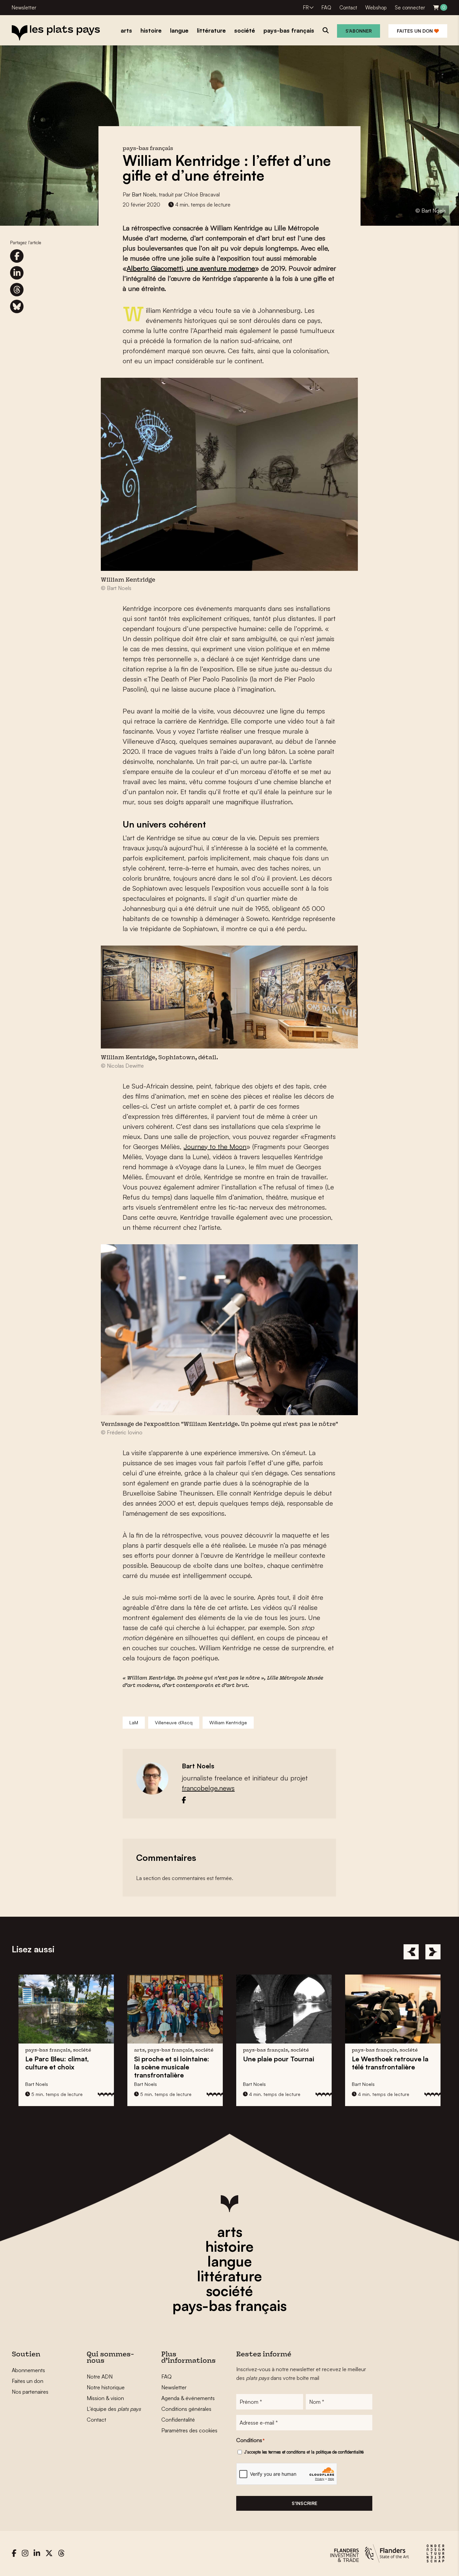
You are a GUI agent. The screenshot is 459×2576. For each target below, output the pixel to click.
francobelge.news (208, 1788)
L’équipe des (114, 2409)
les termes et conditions (284, 2452)
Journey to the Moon (215, 1147)
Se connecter (410, 8)
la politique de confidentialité (337, 2452)
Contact (348, 8)
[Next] (433, 1952)
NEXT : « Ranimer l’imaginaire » (418, 2063)
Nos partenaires (30, 2392)
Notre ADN (100, 2377)
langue (230, 2261)
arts (230, 2232)
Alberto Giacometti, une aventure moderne (191, 268)
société (229, 2291)
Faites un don (415, 31)
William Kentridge (228, 1722)
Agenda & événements (188, 2398)
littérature (229, 2276)
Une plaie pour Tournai (208, 2059)
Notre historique (106, 2387)
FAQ (326, 8)
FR (306, 8)
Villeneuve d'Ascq (174, 1722)
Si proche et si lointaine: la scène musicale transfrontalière (101, 2067)
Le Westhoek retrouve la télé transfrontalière (320, 2063)
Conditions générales (186, 2409)
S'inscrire (304, 2503)
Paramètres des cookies (189, 2430)
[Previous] (411, 1952)
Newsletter (24, 8)
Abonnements (28, 2370)
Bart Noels (144, 194)
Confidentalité (178, 2420)
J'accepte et (304, 2452)
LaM (134, 1722)
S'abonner (359, 31)
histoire (229, 2246)
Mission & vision (105, 2398)
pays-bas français (229, 2306)
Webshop (376, 8)
